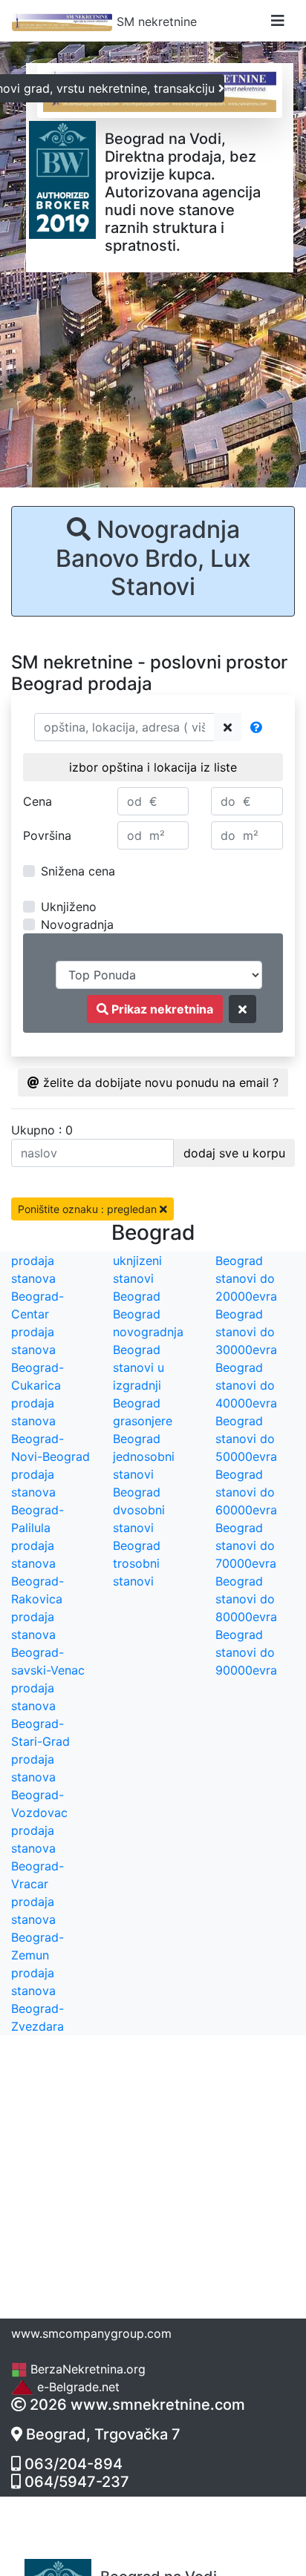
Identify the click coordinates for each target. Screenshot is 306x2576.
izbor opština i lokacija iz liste (153, 767)
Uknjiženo (69, 907)
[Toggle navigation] (278, 21)
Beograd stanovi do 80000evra (246, 1599)
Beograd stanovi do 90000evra (246, 1652)
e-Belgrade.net (76, 2387)
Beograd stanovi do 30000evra (246, 1332)
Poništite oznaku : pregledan (89, 1209)
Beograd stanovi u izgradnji (139, 1367)
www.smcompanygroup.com (91, 2333)
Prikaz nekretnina (161, 1009)
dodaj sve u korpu (234, 1153)
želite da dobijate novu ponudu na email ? (159, 1082)
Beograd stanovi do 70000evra (246, 1545)
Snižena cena (78, 871)
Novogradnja (77, 924)
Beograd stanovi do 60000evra (246, 1492)
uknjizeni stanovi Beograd (137, 1278)
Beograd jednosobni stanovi (144, 1456)
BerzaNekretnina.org (86, 2369)
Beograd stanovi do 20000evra (246, 1278)
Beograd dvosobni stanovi (139, 1510)
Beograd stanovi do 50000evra (246, 1439)
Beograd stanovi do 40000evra (246, 1385)
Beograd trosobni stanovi (137, 1563)
